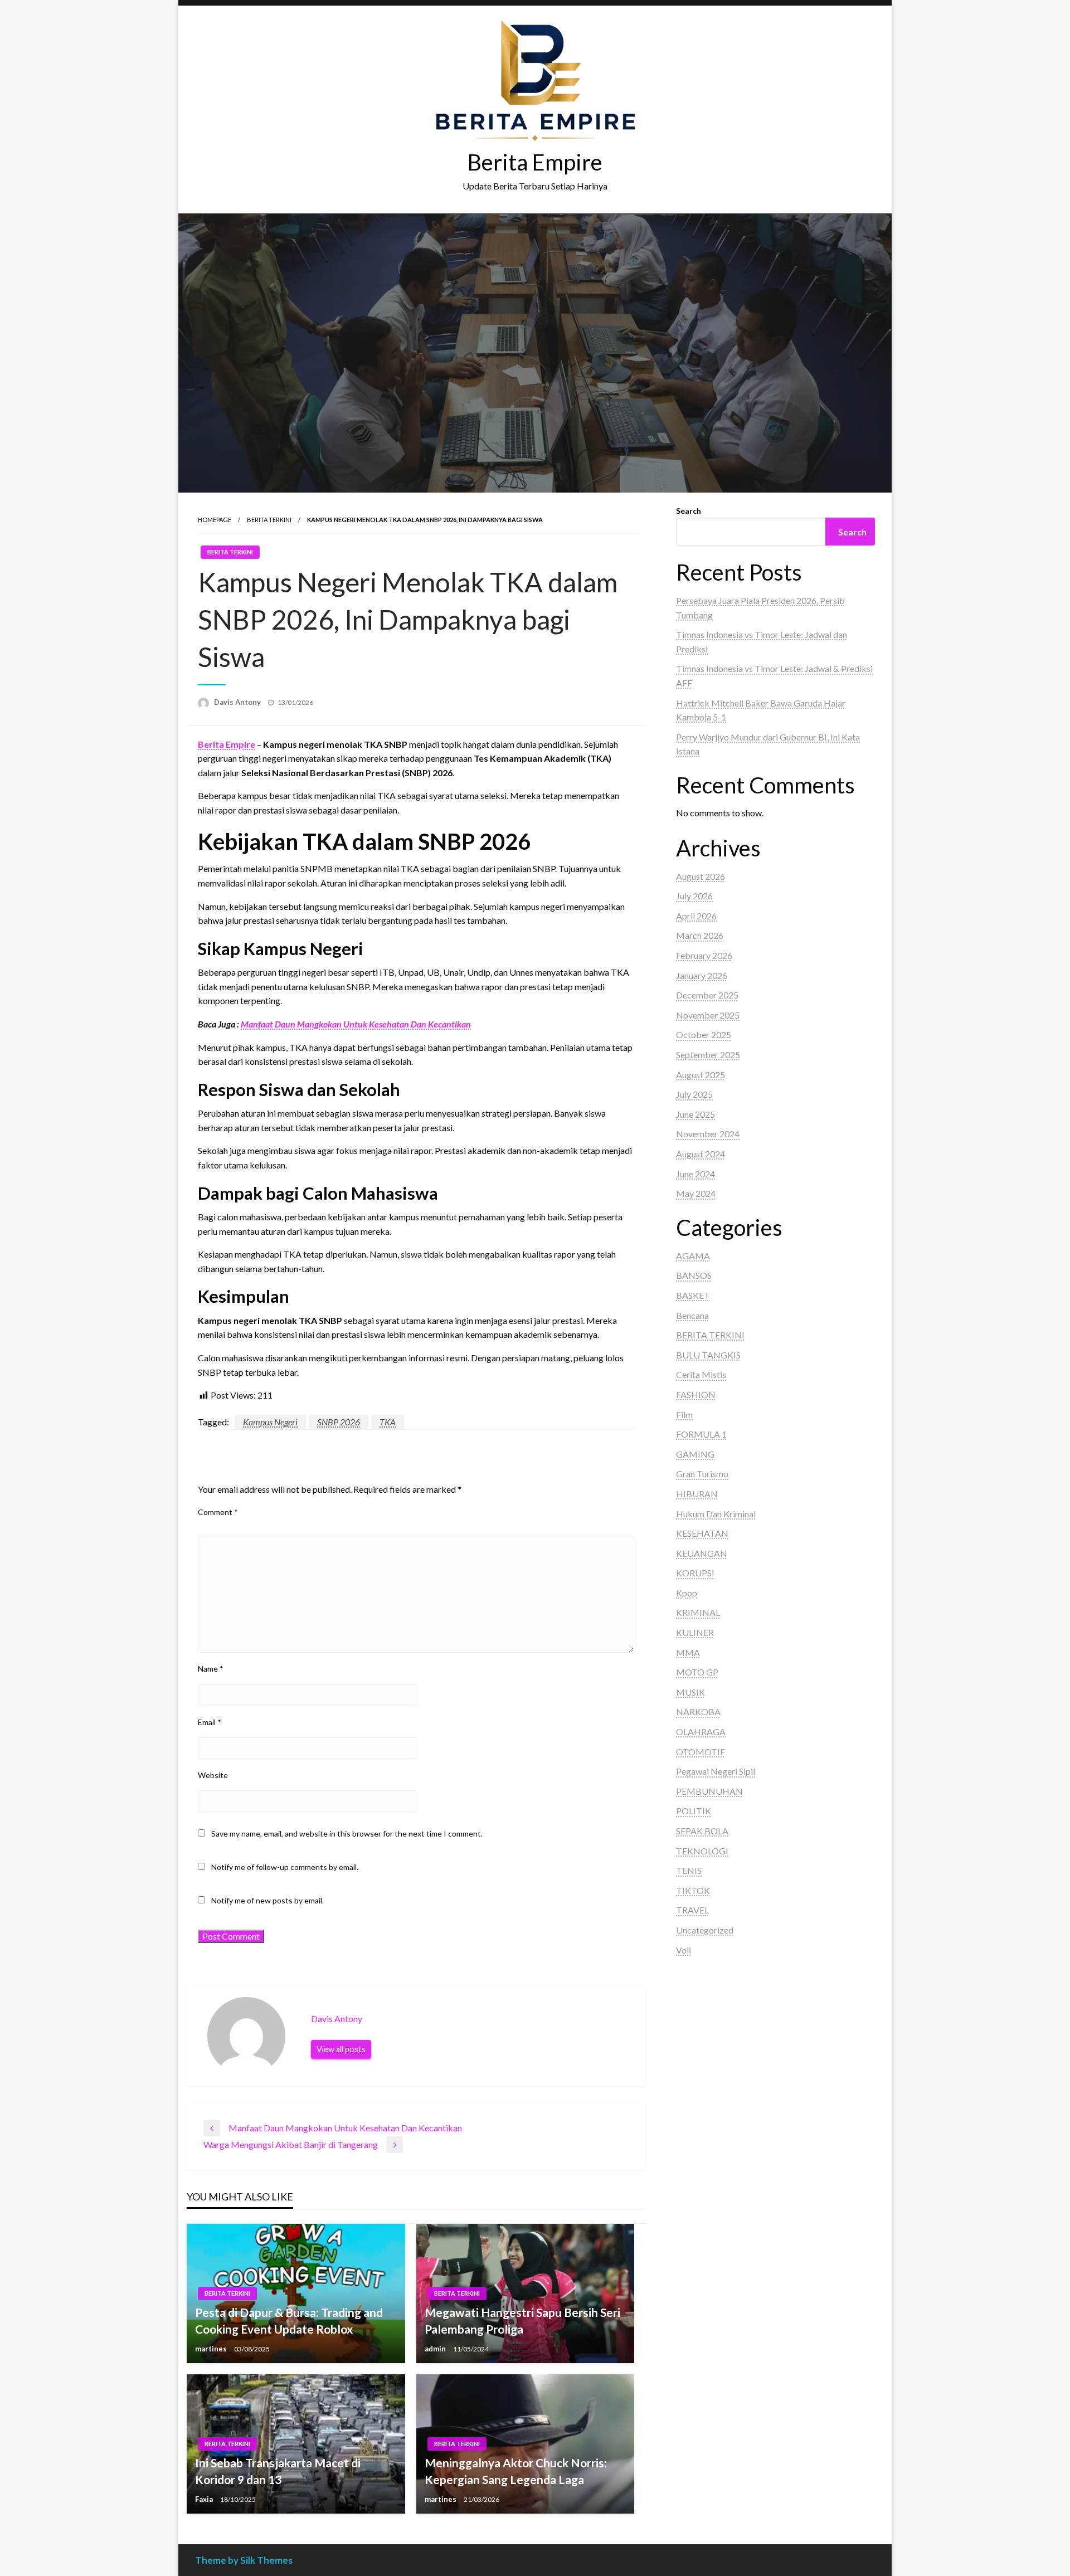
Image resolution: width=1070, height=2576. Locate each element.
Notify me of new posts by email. (267, 1900)
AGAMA (693, 1256)
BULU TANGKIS (708, 1355)
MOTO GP (697, 1672)
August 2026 (701, 876)
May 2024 (696, 1193)
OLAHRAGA (701, 1732)
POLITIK (694, 1811)
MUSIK (690, 1692)
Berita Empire (535, 162)
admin (436, 2349)
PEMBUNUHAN (709, 1791)
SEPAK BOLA (702, 1831)
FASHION (696, 1394)
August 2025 (701, 1075)
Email (210, 1722)
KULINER (695, 1632)
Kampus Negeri (270, 1422)
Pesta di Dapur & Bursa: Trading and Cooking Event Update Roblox (289, 2320)
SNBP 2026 (339, 1422)
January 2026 (702, 975)
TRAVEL (692, 1910)
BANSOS (694, 1275)
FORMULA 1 (701, 1434)
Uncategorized (705, 1930)
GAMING (695, 1454)
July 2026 (694, 896)
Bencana (692, 1315)
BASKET (693, 1295)
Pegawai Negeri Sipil (716, 1771)
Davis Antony (238, 702)
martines (212, 2349)
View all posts (341, 2049)
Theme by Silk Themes (244, 2560)
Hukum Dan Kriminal (716, 1514)
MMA (688, 1652)
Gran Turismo (702, 1474)
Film (684, 1414)
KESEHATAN (702, 1533)
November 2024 (708, 1134)
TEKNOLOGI (702, 1851)
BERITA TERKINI (269, 520)
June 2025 (695, 1114)
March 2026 (700, 935)
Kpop (687, 1593)
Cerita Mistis (701, 1374)
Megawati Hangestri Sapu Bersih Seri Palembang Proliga (522, 2320)
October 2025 (704, 1034)
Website (213, 1775)
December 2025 (707, 995)
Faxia (205, 2499)
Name (211, 1669)
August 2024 (701, 1154)
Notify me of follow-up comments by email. (285, 1867)
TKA (388, 1422)
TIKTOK (693, 1890)
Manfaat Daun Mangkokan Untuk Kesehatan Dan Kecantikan (356, 1024)
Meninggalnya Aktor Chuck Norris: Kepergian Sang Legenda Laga (516, 2471)
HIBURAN (697, 1494)
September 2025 (708, 1055)
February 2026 (704, 955)
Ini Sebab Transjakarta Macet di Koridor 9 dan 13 (278, 2471)
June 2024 (695, 1174)
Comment (218, 1512)
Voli (684, 1950)
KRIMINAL (698, 1612)
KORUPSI (695, 1573)
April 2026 (696, 916)
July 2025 (694, 1094)
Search (689, 511)
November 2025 (708, 1015)
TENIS (689, 1870)
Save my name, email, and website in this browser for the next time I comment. (347, 1834)
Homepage (215, 520)
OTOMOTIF (701, 1752)
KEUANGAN (702, 1553)
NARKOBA (698, 1711)
